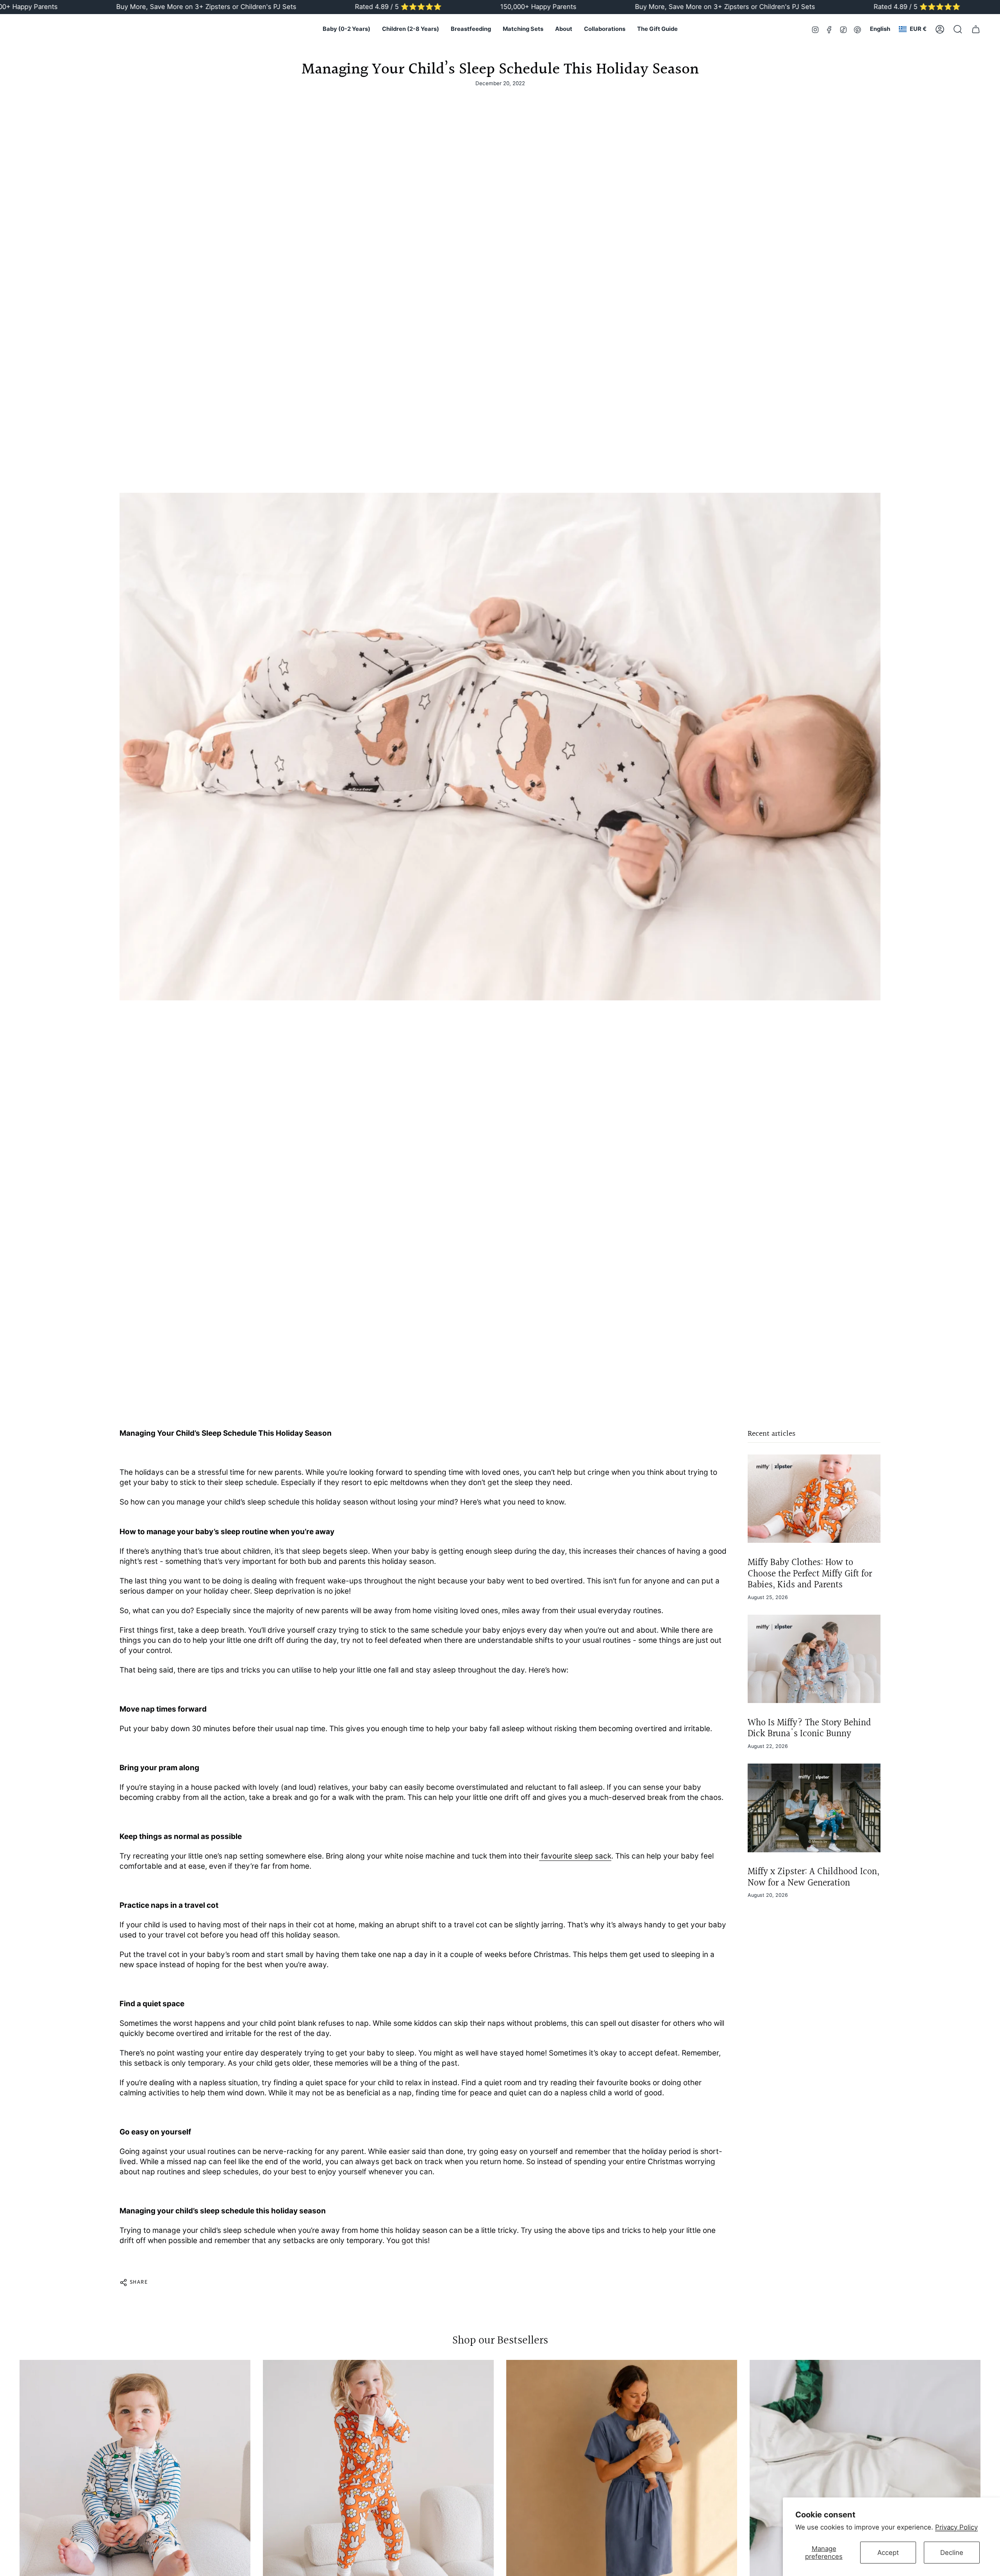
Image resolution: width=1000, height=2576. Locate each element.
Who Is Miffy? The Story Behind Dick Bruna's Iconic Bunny (809, 1728)
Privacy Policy (956, 2527)
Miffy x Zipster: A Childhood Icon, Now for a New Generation (813, 1877)
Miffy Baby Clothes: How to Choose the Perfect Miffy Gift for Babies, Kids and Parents (810, 1573)
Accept (888, 2553)
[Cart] (976, 29)
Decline (952, 2553)
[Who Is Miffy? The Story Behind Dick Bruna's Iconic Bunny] (814, 1659)
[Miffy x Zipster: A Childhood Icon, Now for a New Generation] (814, 1808)
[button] (346, 29)
